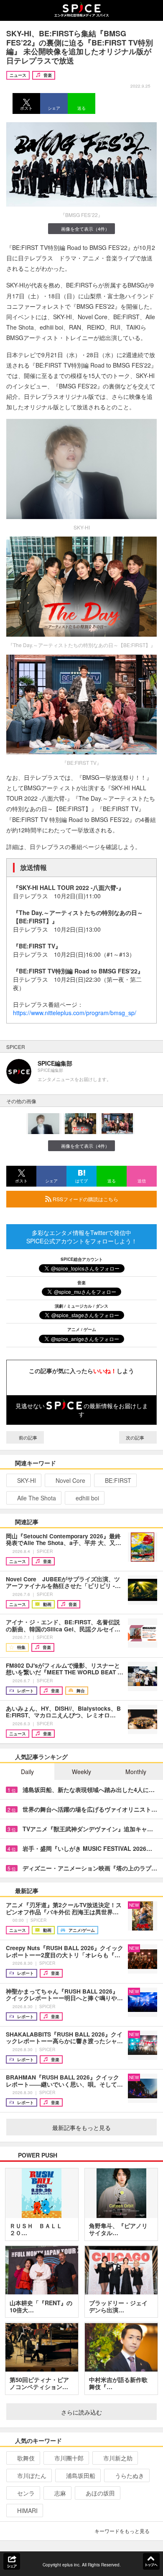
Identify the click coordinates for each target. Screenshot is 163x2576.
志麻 (60, 2493)
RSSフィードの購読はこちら (85, 1199)
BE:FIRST (118, 1480)
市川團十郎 (69, 2458)
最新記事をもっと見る (81, 2127)
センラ (26, 2493)
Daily (27, 1772)
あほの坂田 (100, 2493)
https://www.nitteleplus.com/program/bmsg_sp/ (75, 1013)
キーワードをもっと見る (122, 2531)
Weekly (81, 1772)
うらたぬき (130, 2475)
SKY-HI (27, 1480)
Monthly (136, 1772)
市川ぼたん (32, 2475)
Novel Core (70, 1480)
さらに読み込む (81, 2412)
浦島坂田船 (81, 2475)
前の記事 (27, 1437)
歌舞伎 (26, 2458)
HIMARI (27, 2510)
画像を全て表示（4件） (85, 229)
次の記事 (136, 1437)
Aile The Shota (37, 1498)
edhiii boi (87, 1498)
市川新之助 (118, 2458)
